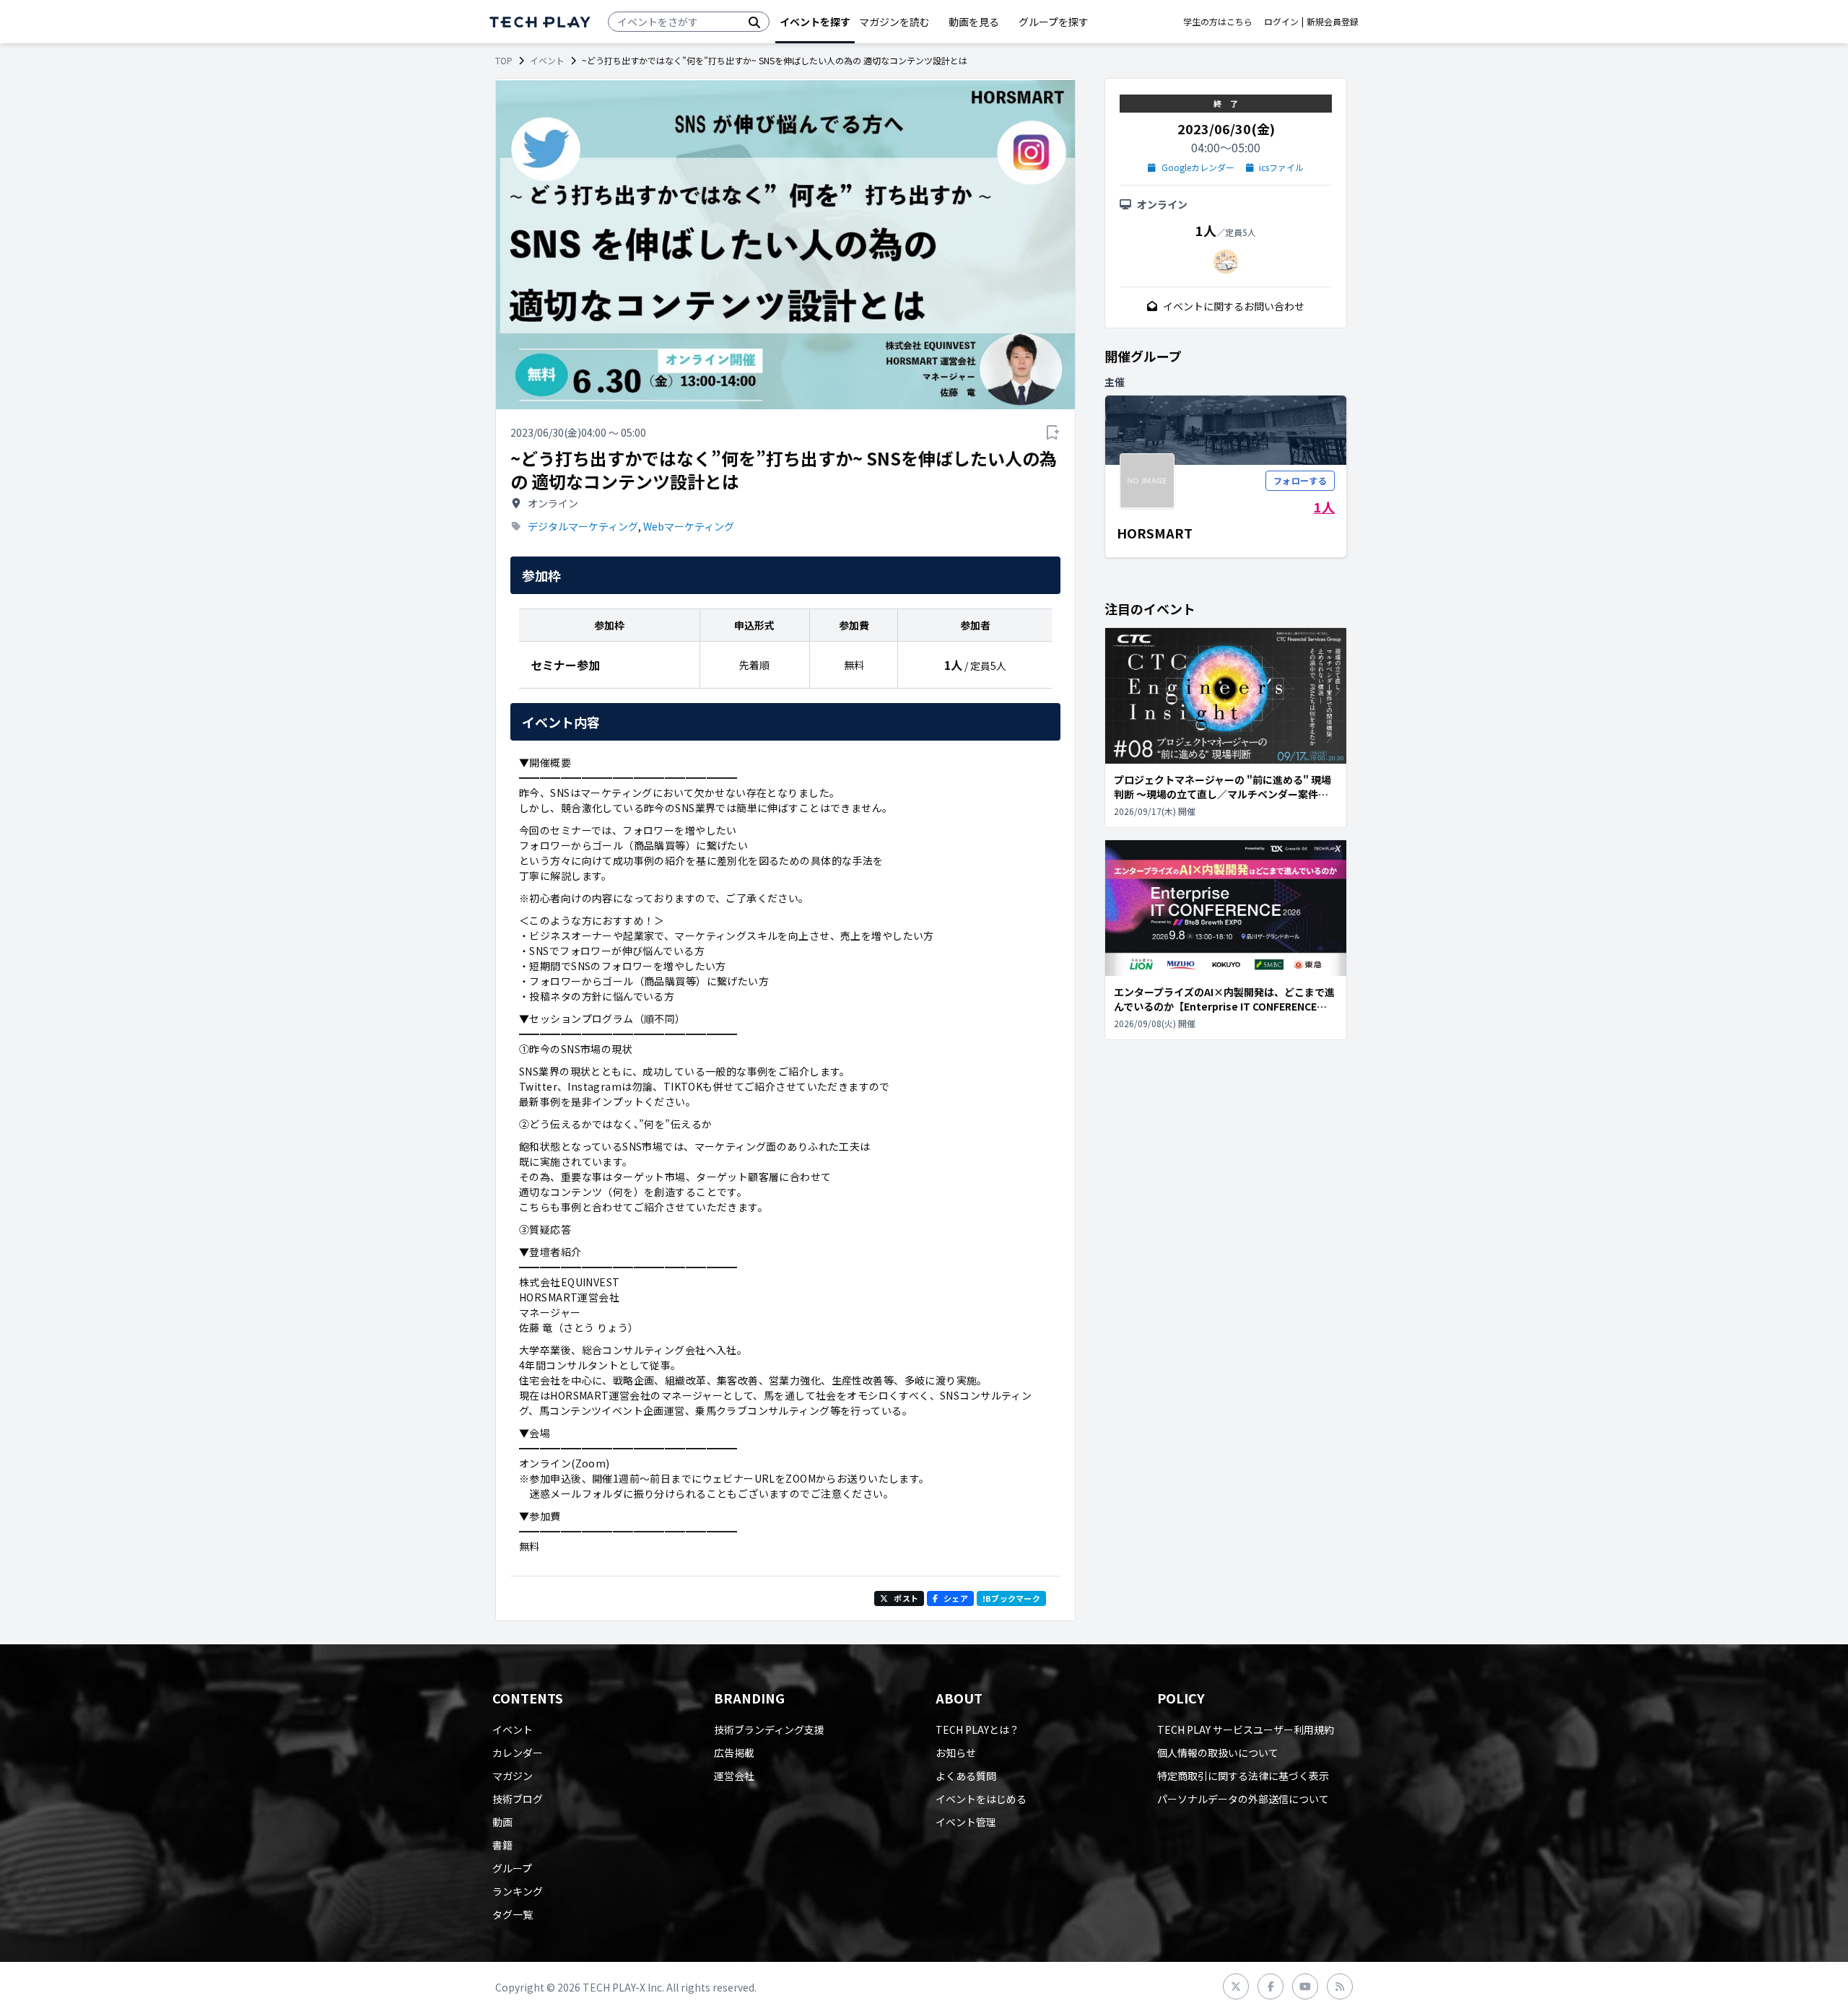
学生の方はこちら (1218, 22)
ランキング (518, 1891)
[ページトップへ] (540, 22)
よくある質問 (966, 1776)
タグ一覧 (513, 1914)
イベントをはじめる (981, 1799)
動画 (502, 1822)
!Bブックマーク (1011, 1598)
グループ (512, 1868)
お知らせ (956, 1753)
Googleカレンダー (1198, 167)
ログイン (1281, 22)
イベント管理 (966, 1822)
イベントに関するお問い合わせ (1234, 306)
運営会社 (734, 1776)
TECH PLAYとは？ (977, 1729)
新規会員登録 (1333, 22)
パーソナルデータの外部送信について (1243, 1799)
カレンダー (518, 1753)
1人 (1324, 507)
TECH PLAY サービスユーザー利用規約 (1246, 1729)
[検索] (754, 22)
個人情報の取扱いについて (1218, 1753)
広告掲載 (734, 1753)
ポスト (906, 1598)
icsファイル (1281, 167)
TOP (504, 61)
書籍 (502, 1845)
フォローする (1300, 480)
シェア (956, 1598)
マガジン (513, 1776)
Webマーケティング (689, 526)
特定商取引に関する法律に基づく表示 (1243, 1776)
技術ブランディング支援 (769, 1729)
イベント (547, 61)
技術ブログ (518, 1799)
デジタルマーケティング (583, 526)
